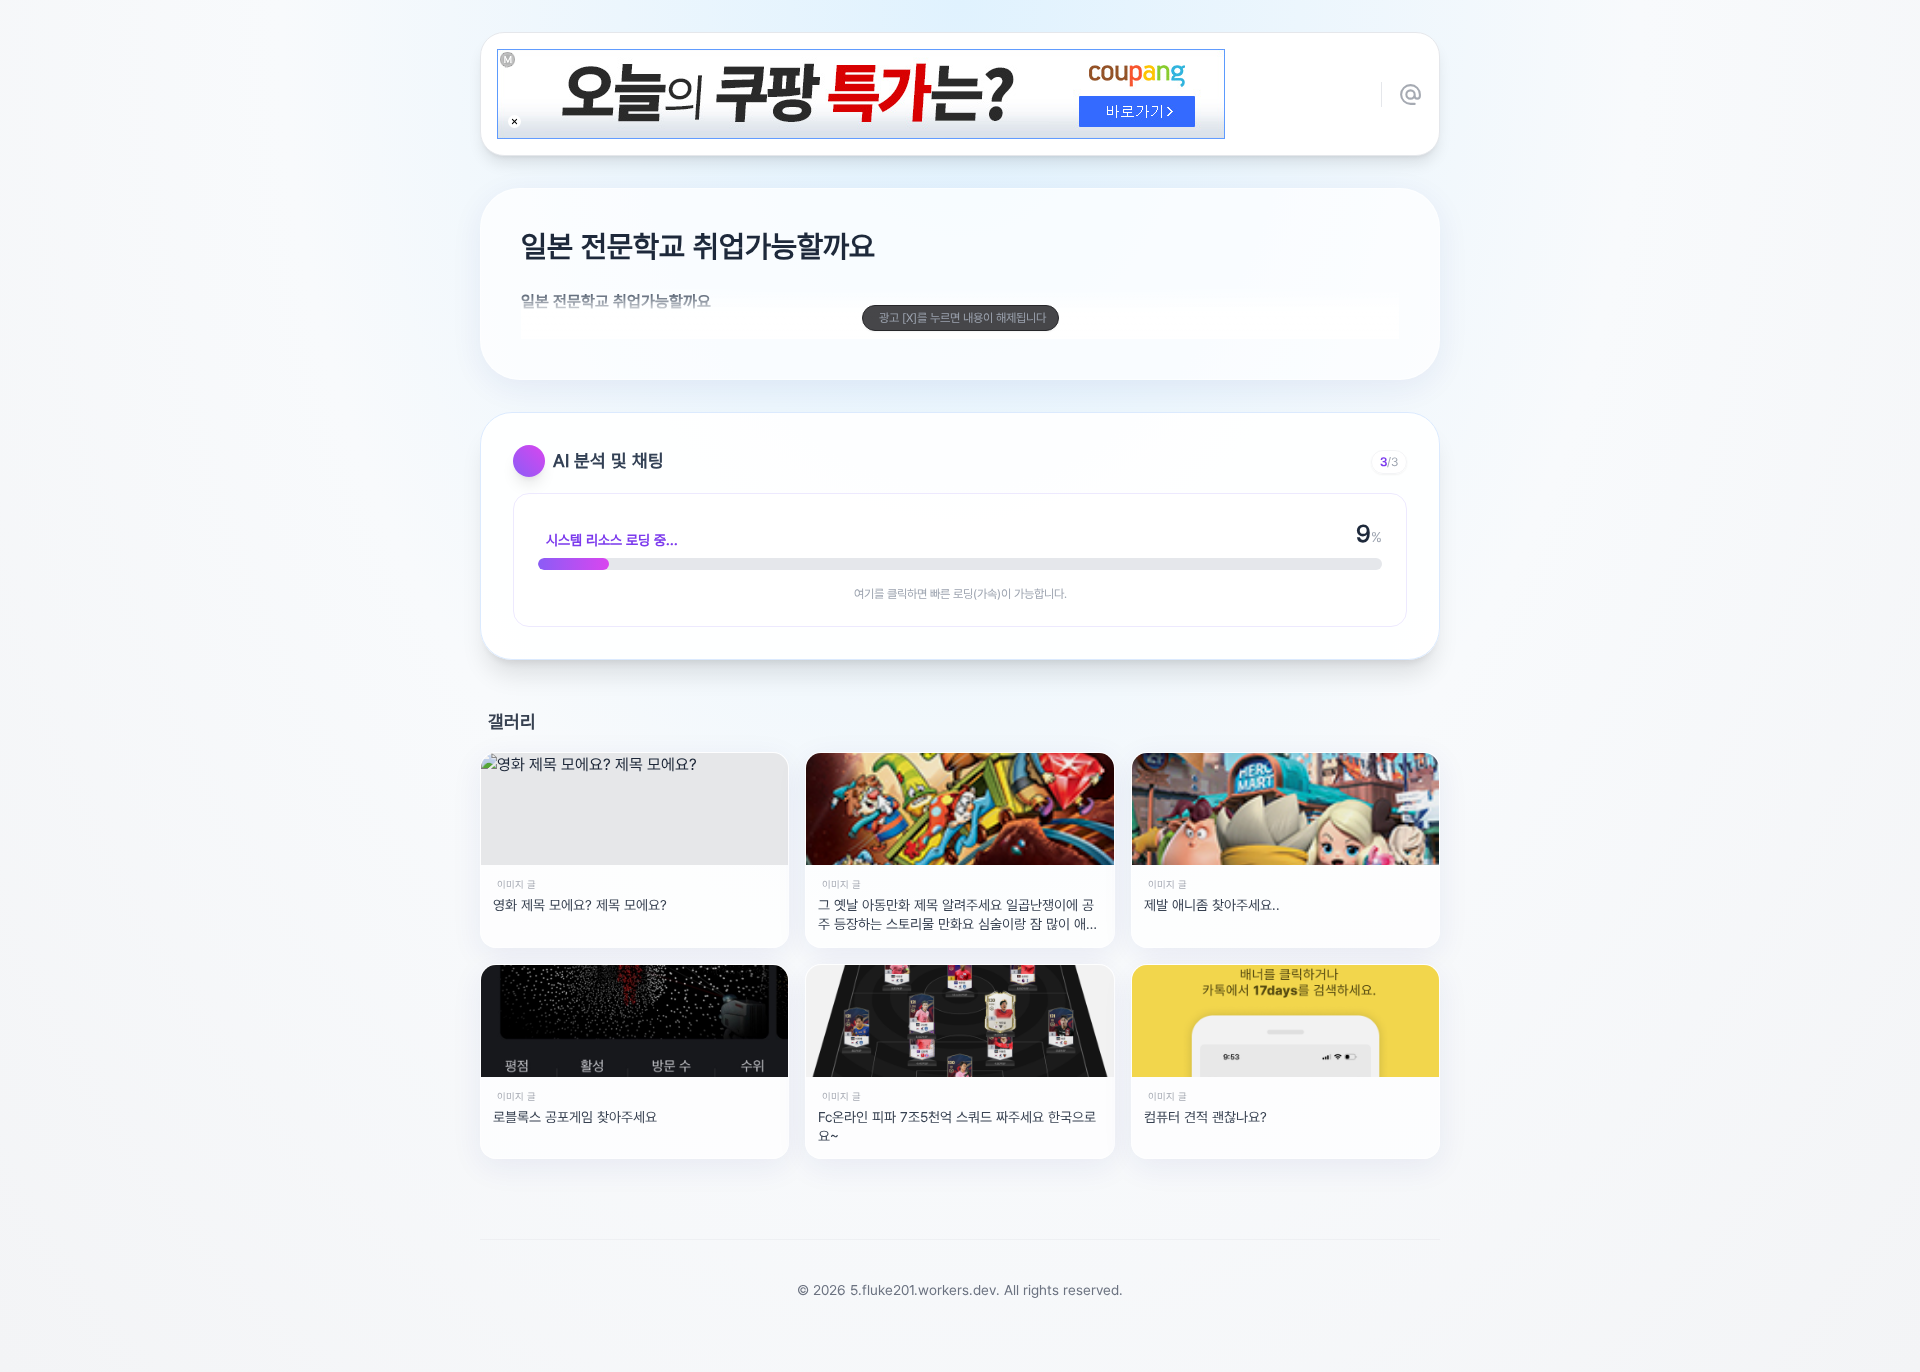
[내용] (514, 121)
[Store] (897, 1346)
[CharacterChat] (1073, 1346)
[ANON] (941, 1346)
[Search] (853, 1346)
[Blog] (1029, 1346)
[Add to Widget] (1163, 1346)
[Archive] (1117, 1346)
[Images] (985, 1346)
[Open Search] (757, 1346)
